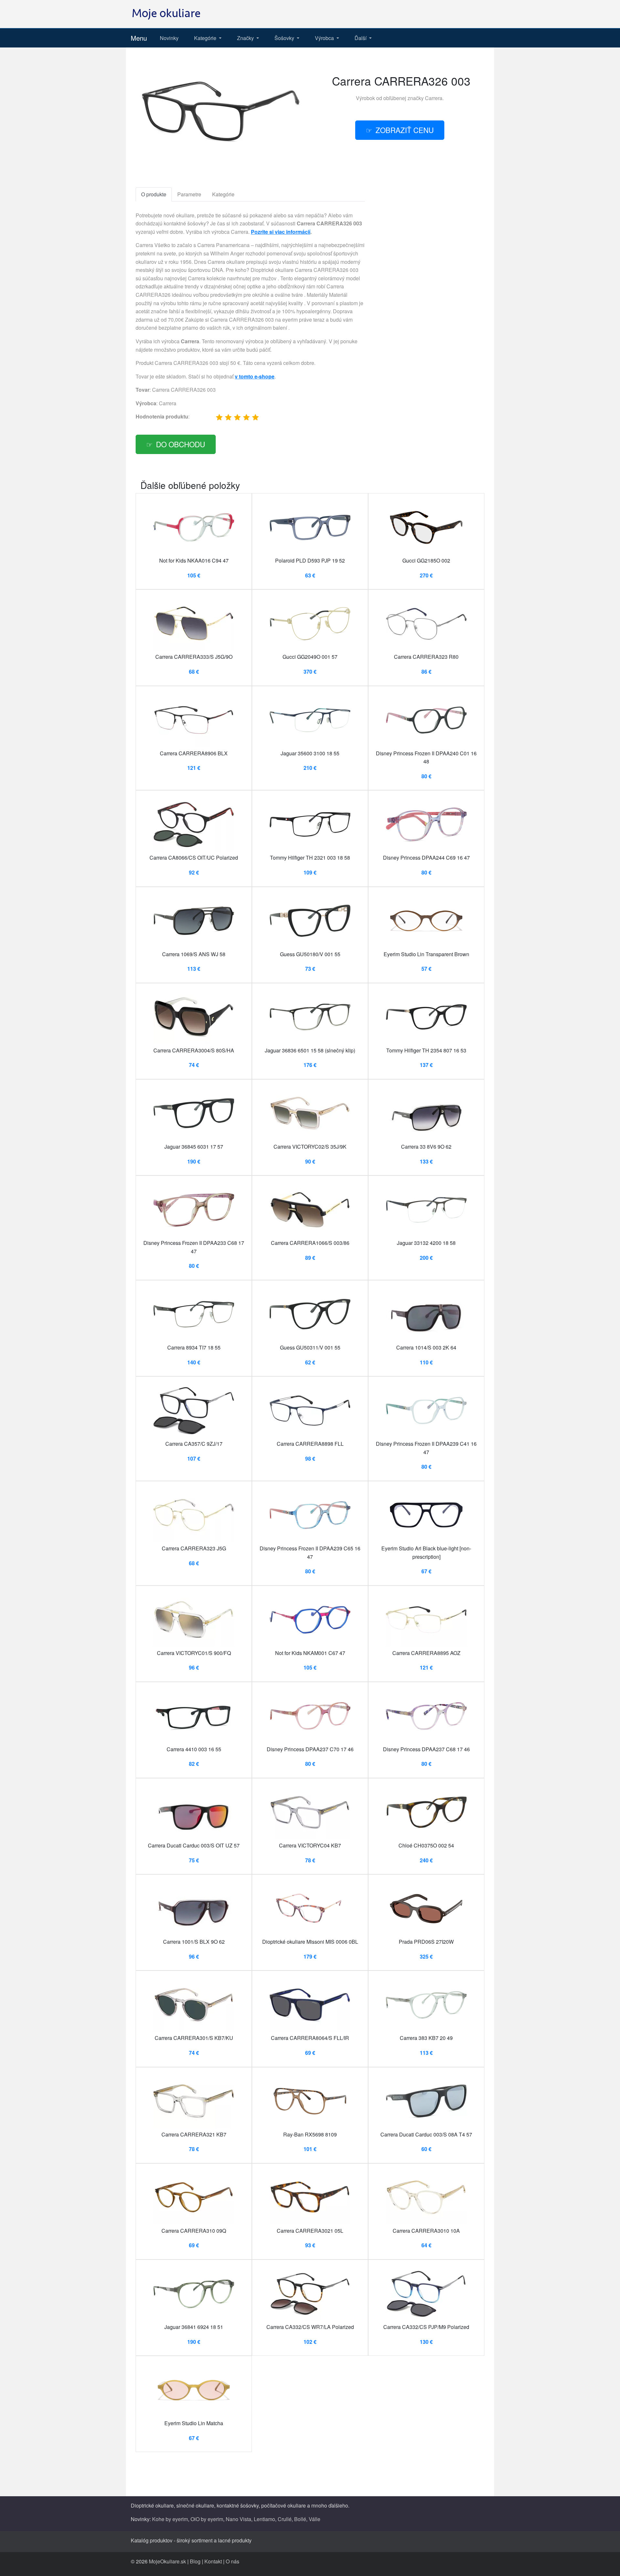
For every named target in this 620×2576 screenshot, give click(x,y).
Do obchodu (181, 444)
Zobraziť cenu (405, 130)
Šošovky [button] (285, 38)
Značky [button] (246, 38)
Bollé (300, 2519)
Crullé (285, 2519)
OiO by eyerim (207, 2519)
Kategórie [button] (206, 38)
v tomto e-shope (255, 376)
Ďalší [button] (361, 38)
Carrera (434, 98)
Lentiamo (264, 2519)
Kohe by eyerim (170, 2519)
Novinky (169, 38)
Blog (195, 2561)
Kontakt (213, 2561)
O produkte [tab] (154, 194)
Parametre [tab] (189, 194)
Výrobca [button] (325, 38)
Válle (315, 2519)
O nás (232, 2561)
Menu (139, 38)
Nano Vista (238, 2519)
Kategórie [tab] (223, 194)
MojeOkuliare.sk (167, 2561)
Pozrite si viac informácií (281, 232)
